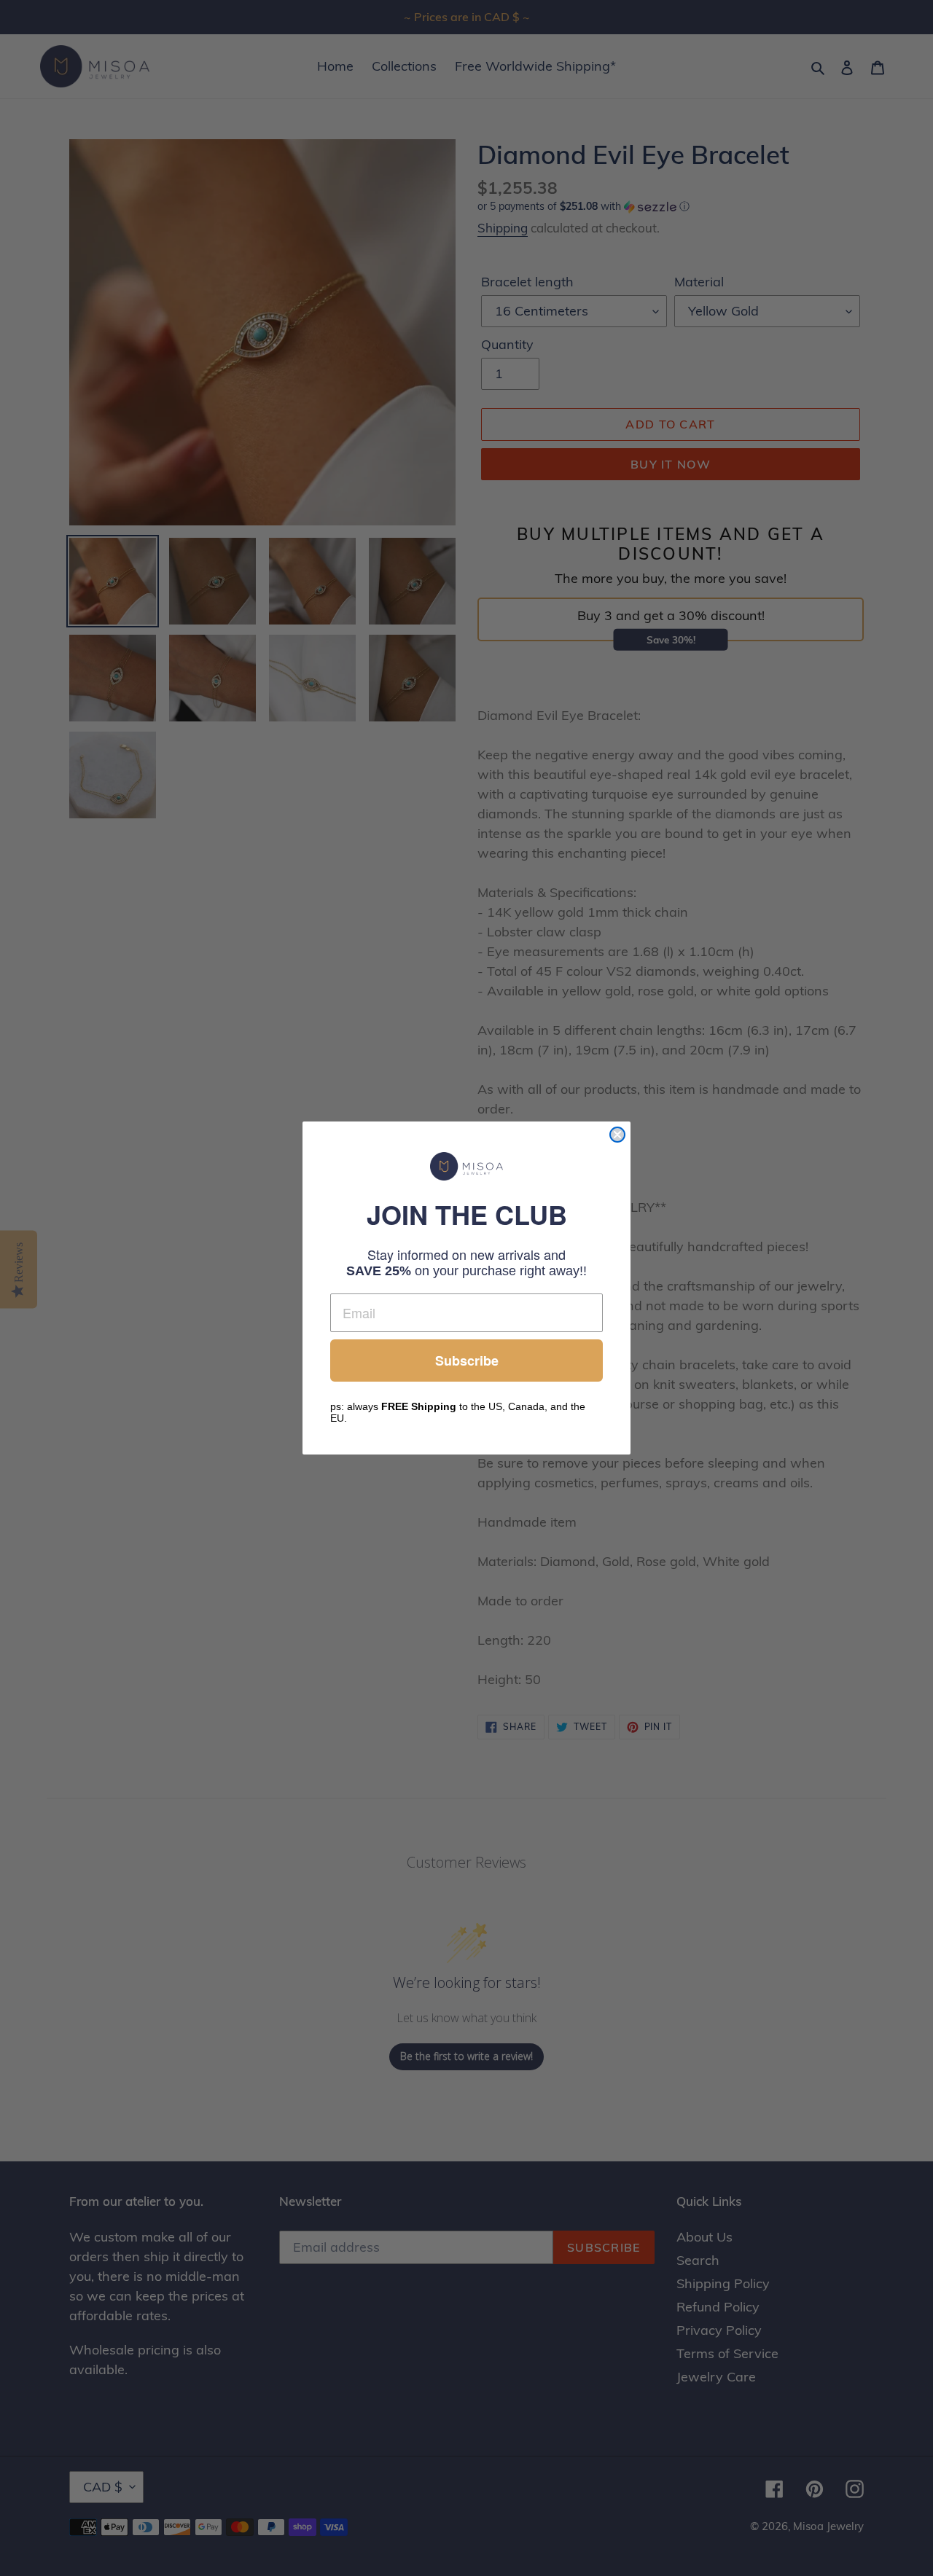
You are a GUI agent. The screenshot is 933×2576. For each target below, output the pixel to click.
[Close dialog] (617, 1135)
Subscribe (467, 1361)
